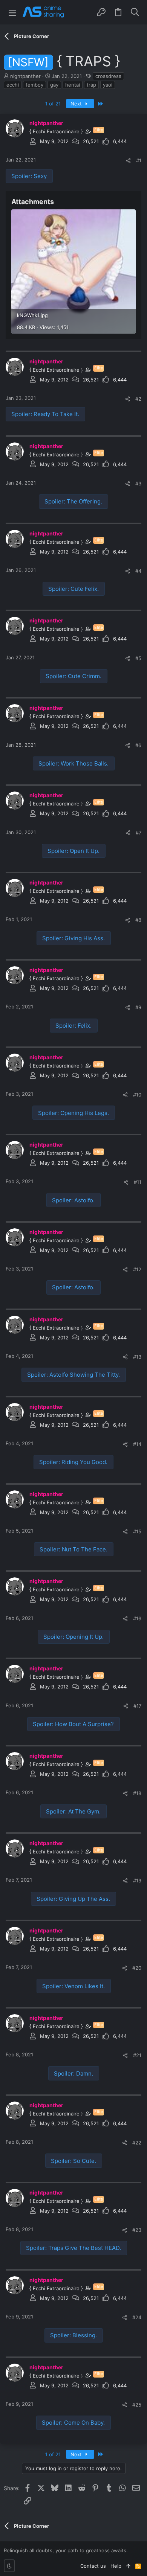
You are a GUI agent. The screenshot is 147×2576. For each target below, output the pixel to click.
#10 (137, 1095)
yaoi (108, 85)
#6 (138, 745)
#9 (138, 1007)
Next (77, 104)
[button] (12, 12)
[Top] (128, 2566)
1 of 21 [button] (53, 104)
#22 (137, 2143)
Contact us (93, 2566)
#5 (138, 658)
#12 (137, 1269)
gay (54, 85)
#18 (137, 1793)
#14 (137, 1444)
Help (116, 2566)
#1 (139, 160)
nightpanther (25, 76)
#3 (138, 483)
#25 (137, 2405)
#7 (139, 833)
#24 (137, 2317)
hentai (73, 85)
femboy (34, 85)
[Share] (128, 161)
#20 (137, 1968)
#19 (137, 1881)
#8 (138, 920)
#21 (137, 2055)
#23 (137, 2230)
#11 (138, 1182)
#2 (138, 399)
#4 (138, 571)
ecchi (13, 85)
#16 (137, 1618)
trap (91, 85)
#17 (137, 1706)
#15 (137, 1531)
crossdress (108, 76)
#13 (137, 1357)
